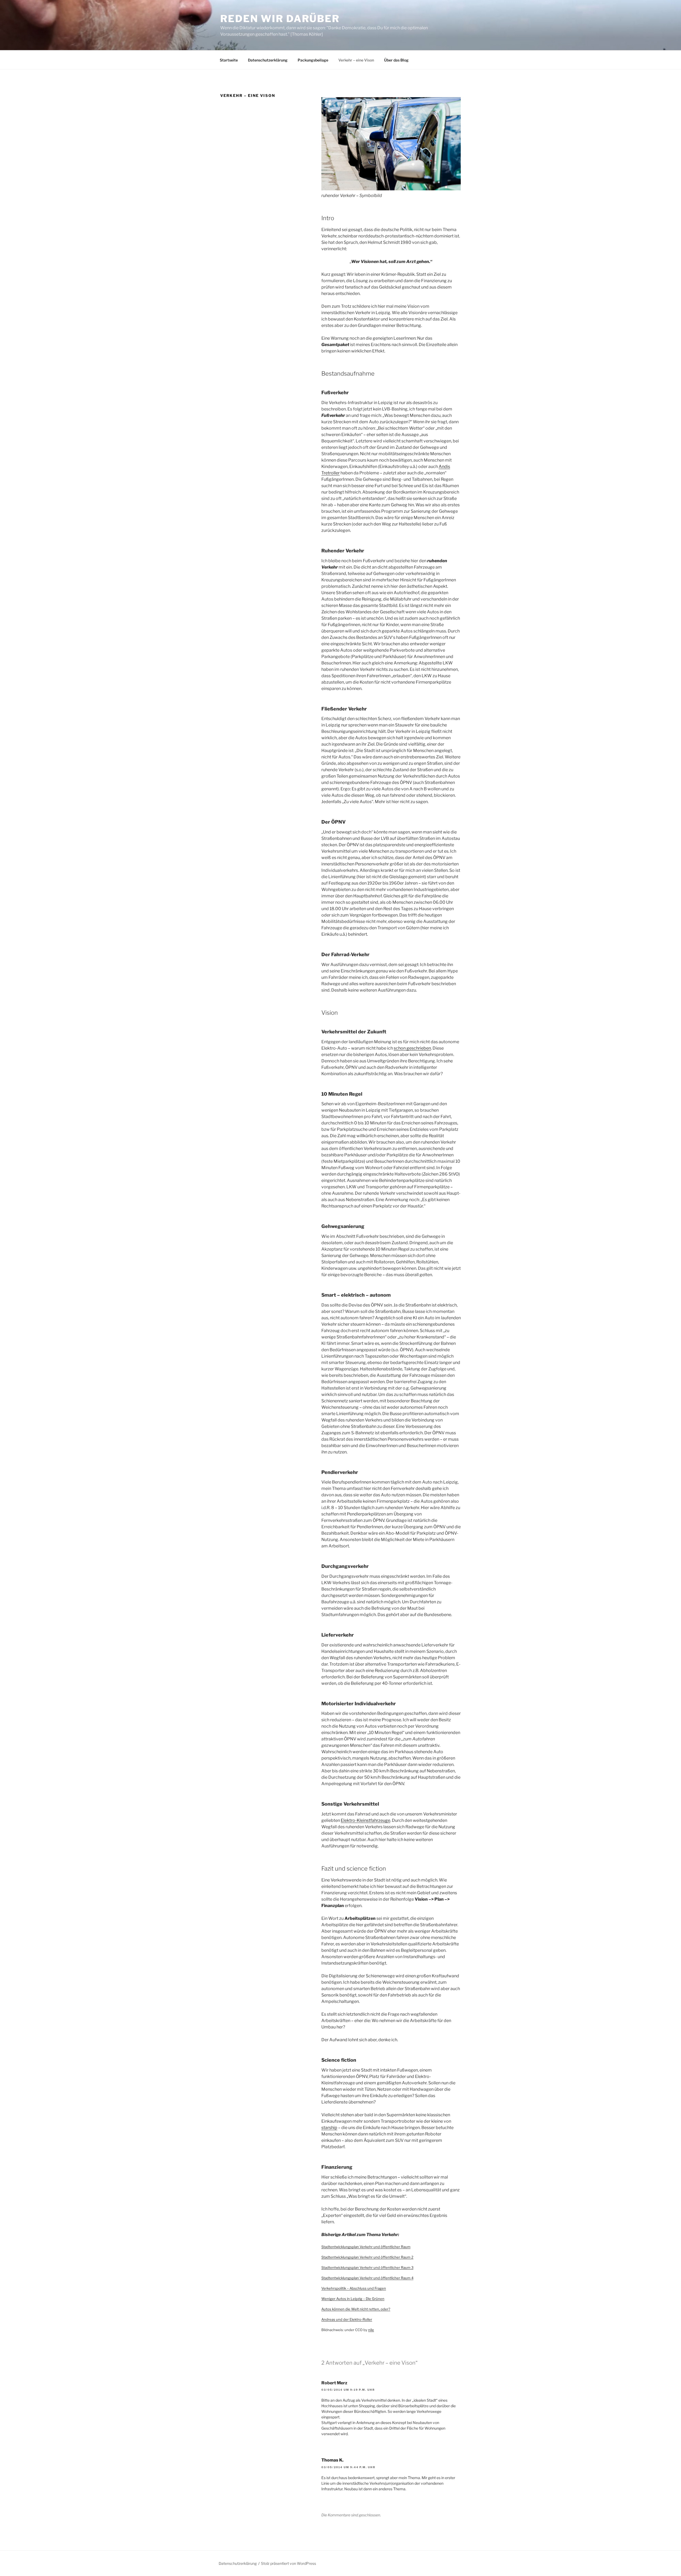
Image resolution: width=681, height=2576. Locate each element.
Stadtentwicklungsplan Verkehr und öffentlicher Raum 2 (367, 2257)
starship (329, 2128)
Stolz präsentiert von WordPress (288, 2563)
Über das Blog (396, 60)
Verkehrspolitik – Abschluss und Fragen (354, 2288)
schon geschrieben (412, 1048)
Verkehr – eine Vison (356, 60)
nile (371, 2330)
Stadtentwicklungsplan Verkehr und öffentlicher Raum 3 (367, 2267)
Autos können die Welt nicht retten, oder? (356, 2309)
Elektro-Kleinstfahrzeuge (366, 1820)
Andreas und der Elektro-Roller (347, 2319)
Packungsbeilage (313, 60)
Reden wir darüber (280, 19)
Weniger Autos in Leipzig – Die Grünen (353, 2299)
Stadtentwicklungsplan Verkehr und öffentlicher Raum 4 (367, 2278)
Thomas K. (332, 2460)
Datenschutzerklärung (268, 60)
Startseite (229, 60)
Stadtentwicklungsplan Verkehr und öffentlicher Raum (366, 2247)
